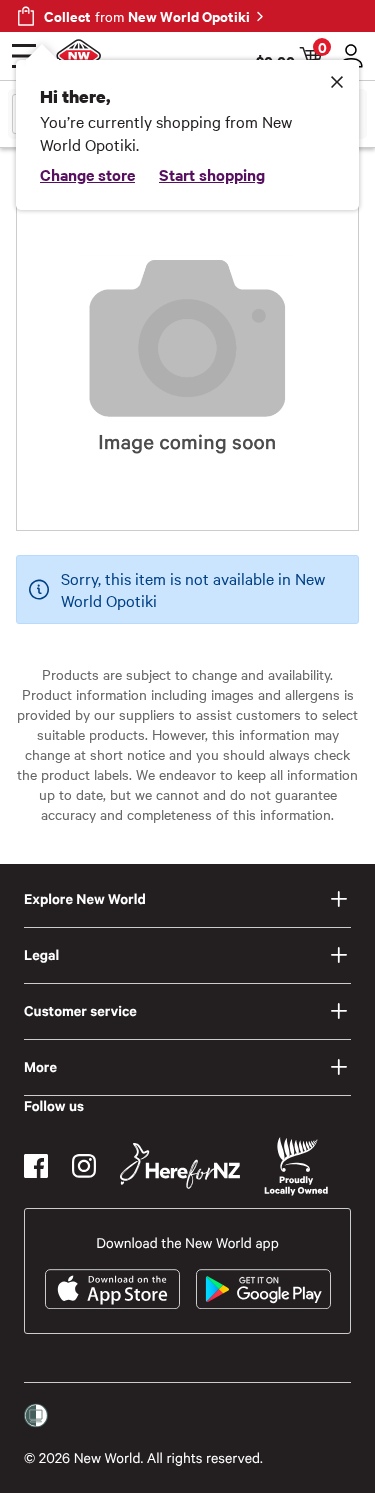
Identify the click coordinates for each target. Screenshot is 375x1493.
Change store (87, 174)
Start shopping (212, 174)
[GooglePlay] (263, 1289)
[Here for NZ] (180, 1166)
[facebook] (36, 1166)
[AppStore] (112, 1289)
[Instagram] (84, 1166)
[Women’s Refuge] (36, 1416)
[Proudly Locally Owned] (296, 1166)
